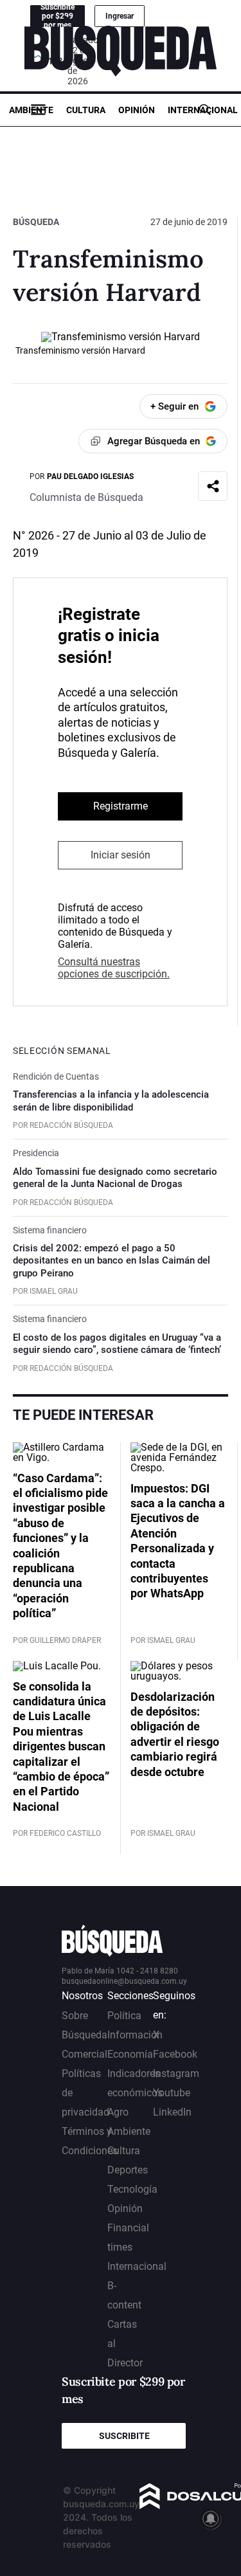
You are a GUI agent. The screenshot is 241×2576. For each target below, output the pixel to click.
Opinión (137, 110)
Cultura (86, 110)
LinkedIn (172, 2112)
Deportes (128, 2170)
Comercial (85, 2054)
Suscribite (124, 2436)
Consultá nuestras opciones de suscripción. (114, 968)
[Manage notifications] (211, 2519)
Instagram (176, 2073)
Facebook (175, 2054)
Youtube (172, 2093)
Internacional (203, 110)
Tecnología (132, 2189)
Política (124, 2016)
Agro (118, 2112)
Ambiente (31, 110)
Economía (130, 2054)
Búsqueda (36, 222)
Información (135, 2035)
